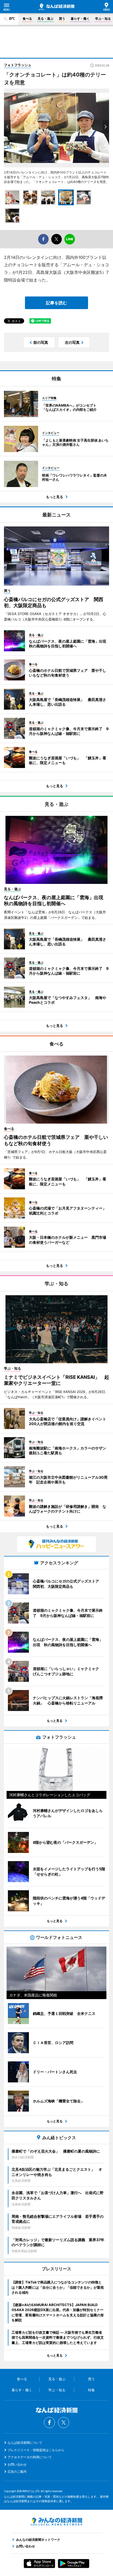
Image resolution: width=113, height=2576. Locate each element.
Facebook (49, 2423)
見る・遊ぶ (45, 19)
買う (62, 19)
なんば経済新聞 (56, 7)
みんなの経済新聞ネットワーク (56, 2522)
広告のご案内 (17, 2472)
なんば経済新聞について (25, 2443)
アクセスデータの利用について (30, 2457)
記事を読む (56, 303)
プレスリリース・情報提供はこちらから (36, 2450)
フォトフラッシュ (18, 65)
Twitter (64, 2423)
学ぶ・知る (103, 19)
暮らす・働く (80, 19)
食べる (27, 19)
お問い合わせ (17, 2464)
